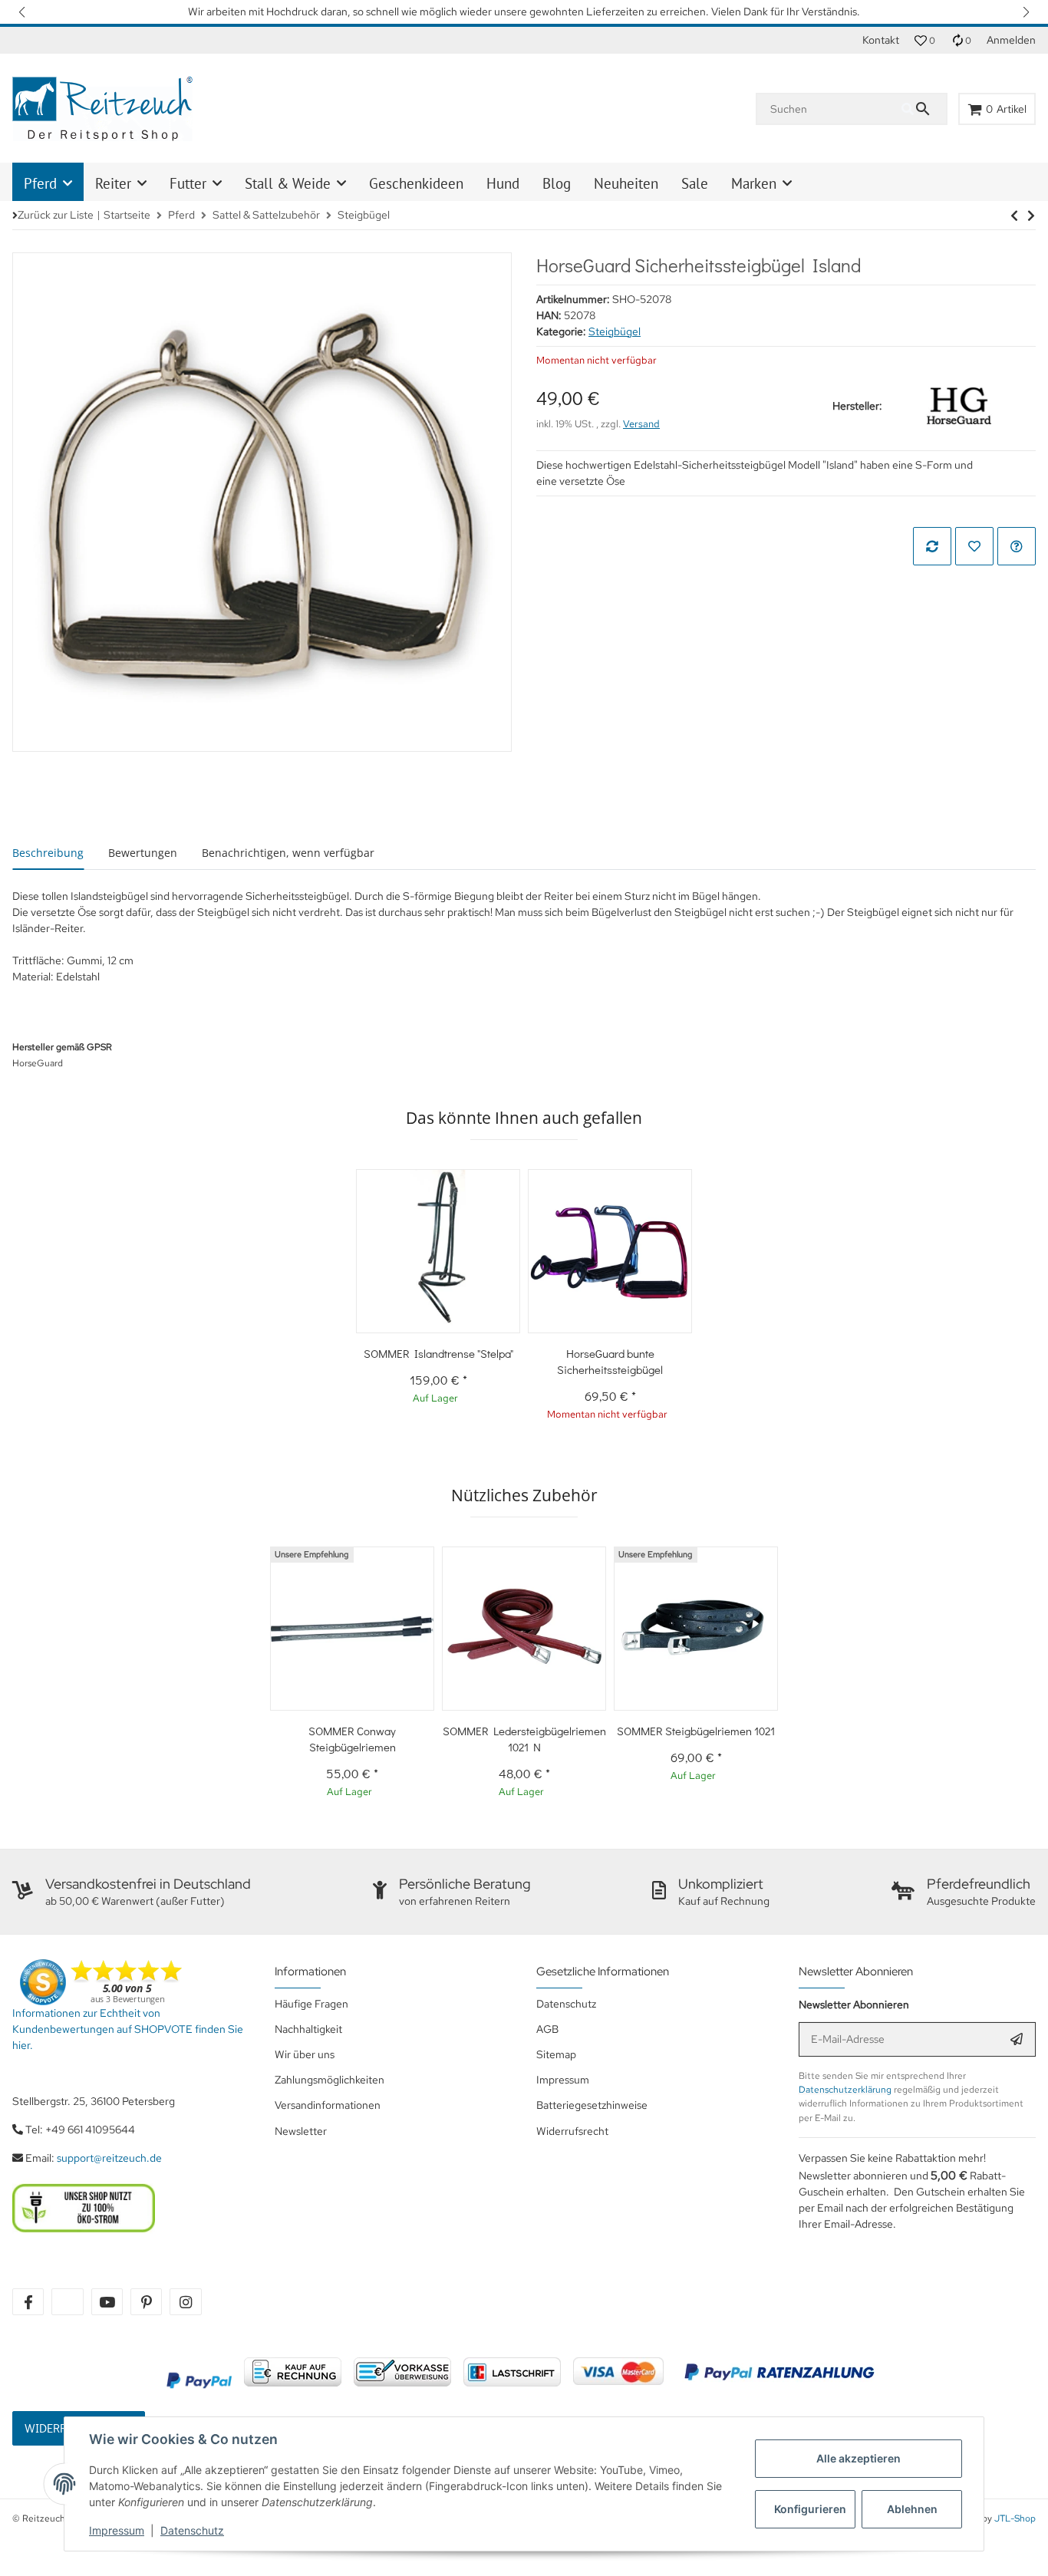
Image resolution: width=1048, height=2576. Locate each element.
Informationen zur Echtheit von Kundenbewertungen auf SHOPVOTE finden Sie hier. (128, 2029)
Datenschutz (192, 2530)
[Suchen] (924, 109)
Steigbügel (615, 331)
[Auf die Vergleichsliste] (932, 546)
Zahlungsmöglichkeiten (330, 2080)
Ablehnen (912, 2509)
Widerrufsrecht (572, 2131)
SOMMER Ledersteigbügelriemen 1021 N (524, 1739)
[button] (23, 12)
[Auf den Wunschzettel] (974, 546)
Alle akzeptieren (859, 2458)
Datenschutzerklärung (845, 2090)
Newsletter (301, 2131)
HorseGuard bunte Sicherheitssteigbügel (610, 1361)
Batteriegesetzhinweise (592, 2105)
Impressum (117, 2530)
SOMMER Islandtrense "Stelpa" (438, 1353)
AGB (547, 2029)
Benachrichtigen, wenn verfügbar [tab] (288, 853)
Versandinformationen (328, 2105)
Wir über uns (305, 2054)
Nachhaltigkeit (308, 2029)
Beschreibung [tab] (48, 853)
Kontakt (881, 40)
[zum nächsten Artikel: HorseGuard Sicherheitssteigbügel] (1014, 216)
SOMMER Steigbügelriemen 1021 (696, 1731)
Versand (641, 424)
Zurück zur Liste (56, 215)
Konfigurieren (810, 2509)
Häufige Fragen (311, 2004)
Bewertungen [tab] (143, 853)
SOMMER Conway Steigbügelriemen (352, 1739)
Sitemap (556, 2054)
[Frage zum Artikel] (1017, 546)
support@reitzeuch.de (109, 2158)
